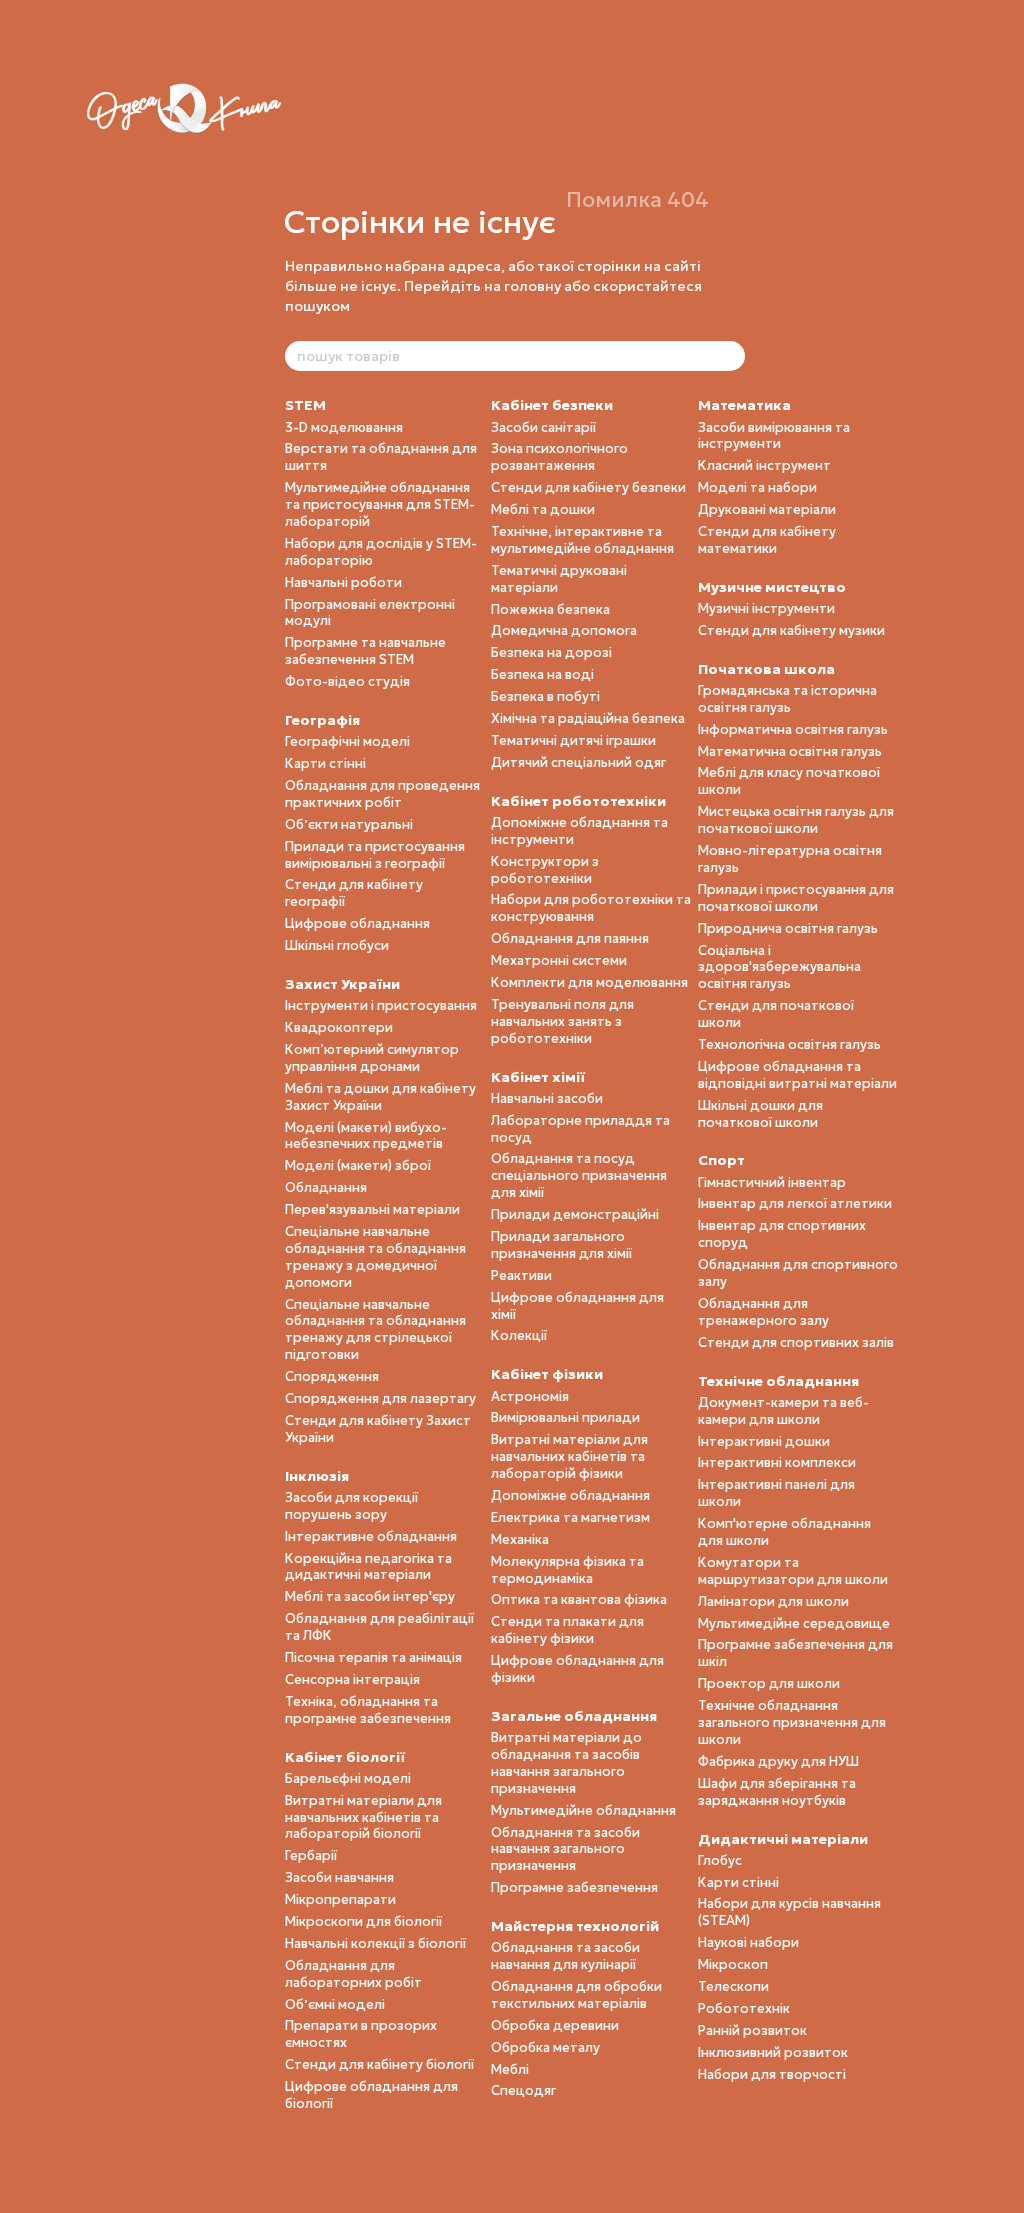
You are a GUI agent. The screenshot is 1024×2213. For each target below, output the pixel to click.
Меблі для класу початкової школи (789, 781)
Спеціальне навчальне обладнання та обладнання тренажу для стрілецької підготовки (375, 1330)
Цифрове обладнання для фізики (577, 1669)
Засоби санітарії (543, 427)
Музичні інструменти (766, 608)
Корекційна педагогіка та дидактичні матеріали (368, 1567)
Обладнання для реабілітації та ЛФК (379, 1627)
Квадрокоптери (339, 1027)
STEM (305, 405)
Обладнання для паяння (570, 938)
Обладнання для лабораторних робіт (353, 1974)
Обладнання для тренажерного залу (763, 1312)
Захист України (342, 984)
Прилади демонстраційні (575, 1214)
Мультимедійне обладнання (583, 1810)
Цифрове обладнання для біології (371, 2095)
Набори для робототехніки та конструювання (591, 908)
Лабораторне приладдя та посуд (580, 1129)
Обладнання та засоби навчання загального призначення (565, 1849)
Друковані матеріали (767, 509)
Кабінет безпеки (552, 405)
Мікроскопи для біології (363, 1921)
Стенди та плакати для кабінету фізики (567, 1630)
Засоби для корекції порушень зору (351, 1506)
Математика (744, 405)
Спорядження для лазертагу (380, 1398)
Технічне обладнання (778, 1381)
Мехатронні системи (559, 960)
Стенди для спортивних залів (796, 1342)
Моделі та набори (757, 487)
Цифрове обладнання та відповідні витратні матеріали (797, 1075)
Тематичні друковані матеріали (559, 579)
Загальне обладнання (574, 1716)
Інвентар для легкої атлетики (795, 1203)
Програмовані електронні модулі (370, 613)
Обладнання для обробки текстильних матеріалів (576, 1995)
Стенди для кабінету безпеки (588, 487)
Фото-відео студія (347, 681)
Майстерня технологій (575, 1926)
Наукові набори (748, 1942)
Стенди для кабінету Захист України (378, 1429)
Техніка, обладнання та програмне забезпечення (368, 1710)
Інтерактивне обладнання (371, 1536)
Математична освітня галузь (790, 751)
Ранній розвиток (752, 2030)
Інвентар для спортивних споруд (782, 1234)
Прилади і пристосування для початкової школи (796, 898)
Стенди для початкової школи (776, 1014)
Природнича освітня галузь (788, 928)
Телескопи (733, 1986)
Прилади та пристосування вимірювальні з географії (375, 855)
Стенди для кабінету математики (767, 540)
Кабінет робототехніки (578, 801)
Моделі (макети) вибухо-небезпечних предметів (366, 1136)
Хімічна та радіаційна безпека (588, 718)
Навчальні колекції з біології (375, 1943)
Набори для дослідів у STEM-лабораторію (381, 552)
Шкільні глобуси (337, 945)
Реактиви (521, 1275)
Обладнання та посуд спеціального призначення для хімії (579, 1175)
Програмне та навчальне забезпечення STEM (365, 651)
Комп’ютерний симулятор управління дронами (372, 1058)
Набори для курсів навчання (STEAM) (789, 1912)
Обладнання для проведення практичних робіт (382, 794)
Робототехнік (744, 2008)
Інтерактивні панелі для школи (776, 1493)
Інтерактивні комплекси (777, 1462)
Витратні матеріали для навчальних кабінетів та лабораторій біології (363, 1817)
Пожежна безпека (550, 609)
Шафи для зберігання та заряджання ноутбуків (777, 1792)
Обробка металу (545, 2047)
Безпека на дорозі (551, 652)
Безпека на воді (542, 674)
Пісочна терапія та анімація (373, 1657)
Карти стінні (325, 763)
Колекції (519, 1335)
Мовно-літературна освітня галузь (790, 859)
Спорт (721, 1160)
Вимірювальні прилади (565, 1417)
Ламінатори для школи (773, 1601)
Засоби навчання (339, 1877)
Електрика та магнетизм (570, 1517)
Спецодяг (523, 2090)
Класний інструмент (764, 465)
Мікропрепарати (340, 1899)
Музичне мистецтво (772, 587)
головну (532, 286)
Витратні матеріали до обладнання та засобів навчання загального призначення (566, 1763)
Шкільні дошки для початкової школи (760, 1114)
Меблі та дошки (543, 509)
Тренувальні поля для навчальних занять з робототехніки (562, 1021)
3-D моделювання (344, 427)
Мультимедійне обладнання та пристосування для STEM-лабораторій (380, 504)
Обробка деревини (555, 2025)
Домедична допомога (564, 630)
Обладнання (326, 1187)
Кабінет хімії (538, 1077)
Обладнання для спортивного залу (798, 1273)
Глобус (720, 1860)
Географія (322, 720)
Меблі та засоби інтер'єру (370, 1596)
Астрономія (530, 1396)
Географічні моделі (347, 741)
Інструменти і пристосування (381, 1005)
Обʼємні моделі (335, 2004)
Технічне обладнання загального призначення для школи (792, 1722)
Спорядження (332, 1376)
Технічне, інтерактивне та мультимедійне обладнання (582, 540)
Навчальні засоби (547, 1098)
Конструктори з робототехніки (545, 870)
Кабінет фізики (547, 1374)
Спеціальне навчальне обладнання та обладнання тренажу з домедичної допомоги (375, 1257)
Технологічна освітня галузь (789, 1044)
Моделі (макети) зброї (358, 1165)
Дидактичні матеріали (783, 1839)
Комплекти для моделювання (589, 982)
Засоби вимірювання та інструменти (774, 436)
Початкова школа (766, 669)
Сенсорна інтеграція (352, 1679)
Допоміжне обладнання (570, 1495)
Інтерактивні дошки (764, 1441)
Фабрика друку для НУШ (778, 1761)
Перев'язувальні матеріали (372, 1209)
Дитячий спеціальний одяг (578, 762)
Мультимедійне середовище (794, 1623)
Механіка (520, 1539)
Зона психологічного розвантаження (559, 457)
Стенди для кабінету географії (354, 893)
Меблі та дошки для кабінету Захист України (380, 1097)
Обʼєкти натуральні (349, 824)
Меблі (510, 2069)
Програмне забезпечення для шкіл (795, 1653)
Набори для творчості (772, 2074)
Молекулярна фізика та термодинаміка (567, 1570)
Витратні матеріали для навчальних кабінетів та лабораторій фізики (569, 1456)
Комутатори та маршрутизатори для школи (793, 1571)
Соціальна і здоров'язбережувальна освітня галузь (779, 967)
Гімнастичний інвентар (772, 1182)
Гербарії (311, 1855)
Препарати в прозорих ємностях (361, 2034)
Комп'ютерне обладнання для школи (784, 1532)
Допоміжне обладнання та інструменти (579, 831)
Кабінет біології (345, 1757)
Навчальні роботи (343, 582)
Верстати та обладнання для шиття (381, 457)
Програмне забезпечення (574, 1887)
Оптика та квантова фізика (579, 1599)
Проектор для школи (769, 1683)
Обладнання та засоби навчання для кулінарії (565, 1956)
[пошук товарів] (729, 356)
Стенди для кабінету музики (791, 630)
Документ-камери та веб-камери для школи (783, 1411)
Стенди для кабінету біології (379, 2064)
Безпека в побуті (545, 696)
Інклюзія (317, 1476)
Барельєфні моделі (348, 1778)
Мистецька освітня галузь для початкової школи (796, 820)
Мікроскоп (733, 1964)
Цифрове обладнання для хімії (577, 1306)
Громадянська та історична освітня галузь (787, 699)
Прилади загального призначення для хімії (561, 1245)
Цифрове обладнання (357, 923)
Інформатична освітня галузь (793, 729)
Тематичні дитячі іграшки (573, 740)
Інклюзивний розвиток (773, 2052)
